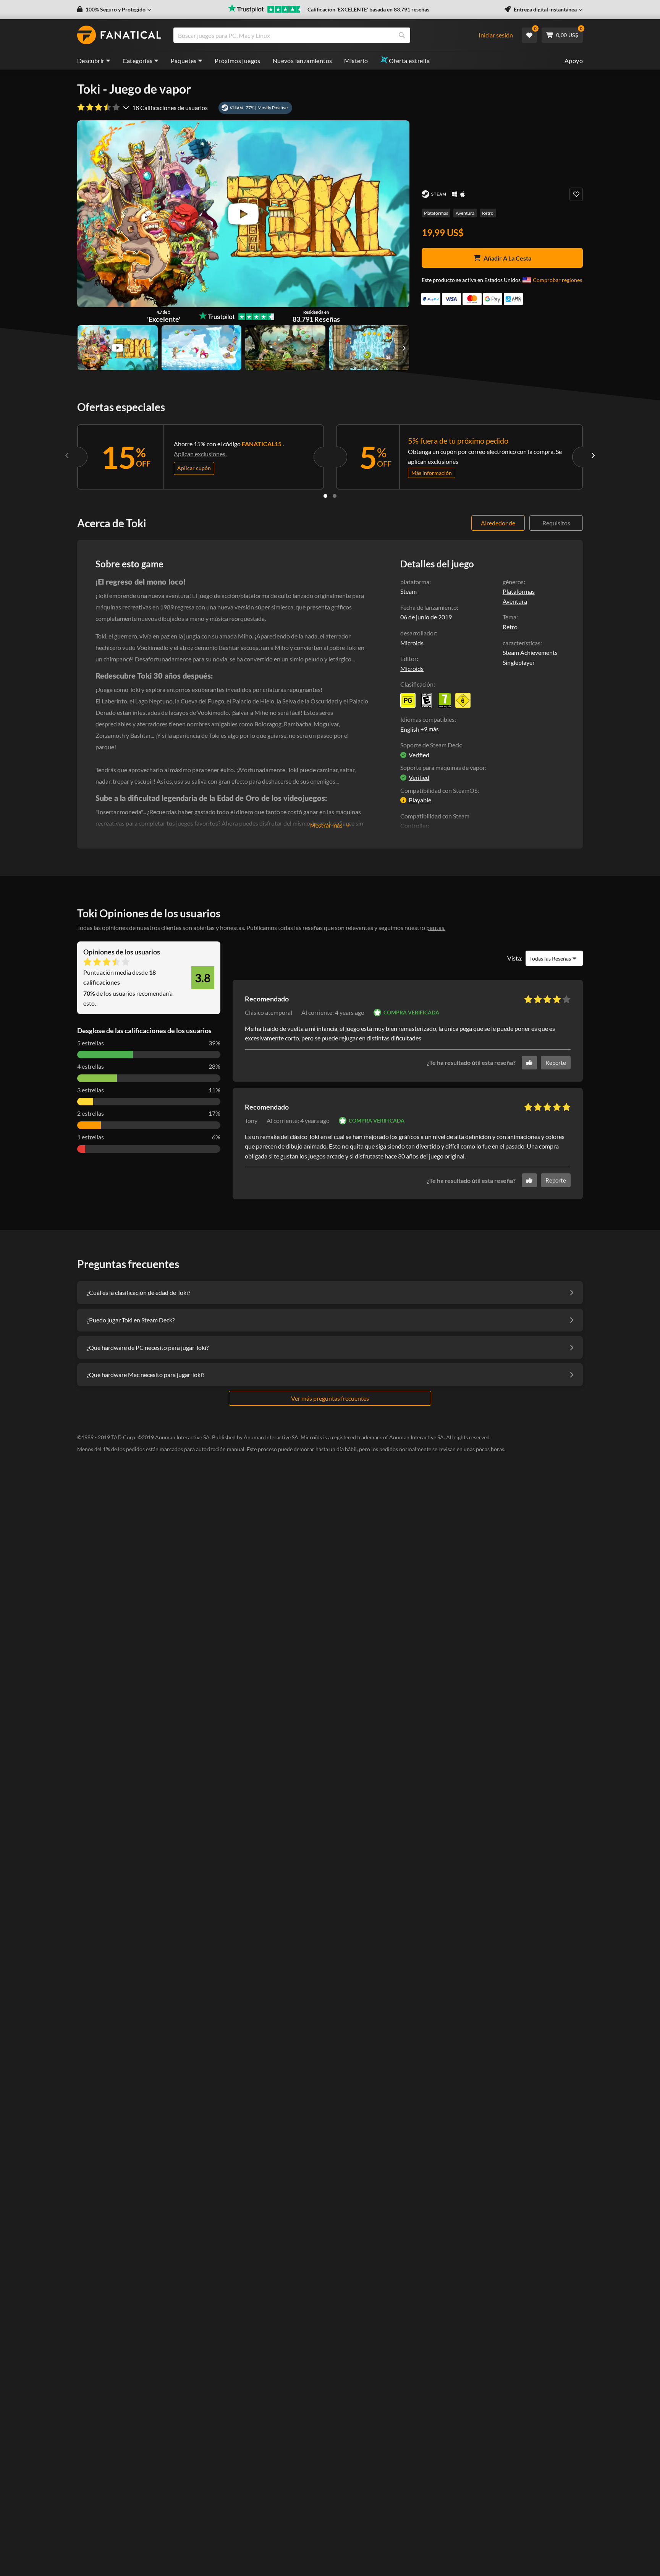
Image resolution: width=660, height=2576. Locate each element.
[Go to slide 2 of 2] (335, 496)
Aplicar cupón (194, 468)
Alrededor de (498, 523)
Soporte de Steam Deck (431, 745)
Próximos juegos (238, 61)
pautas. (436, 928)
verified (419, 755)
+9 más (430, 729)
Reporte (556, 1063)
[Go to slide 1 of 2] (325, 496)
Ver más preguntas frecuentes (330, 1398)
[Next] (593, 455)
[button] (114, 10)
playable (420, 800)
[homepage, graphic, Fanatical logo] (119, 35)
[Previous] (67, 455)
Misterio (356, 61)
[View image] (118, 348)
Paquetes (184, 61)
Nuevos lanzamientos (302, 61)
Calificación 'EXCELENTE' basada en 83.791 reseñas (368, 9)
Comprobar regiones (557, 280)
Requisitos (556, 523)
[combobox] (330, 35)
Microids (412, 668)
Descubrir (91, 61)
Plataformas (436, 213)
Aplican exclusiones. (200, 454)
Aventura (465, 213)
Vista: (515, 958)
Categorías (138, 61)
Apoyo (574, 61)
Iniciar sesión (496, 35)
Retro (488, 213)
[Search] (402, 35)
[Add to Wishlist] (576, 194)
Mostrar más (326, 825)
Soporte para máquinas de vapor (443, 767)
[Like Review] (529, 1063)
